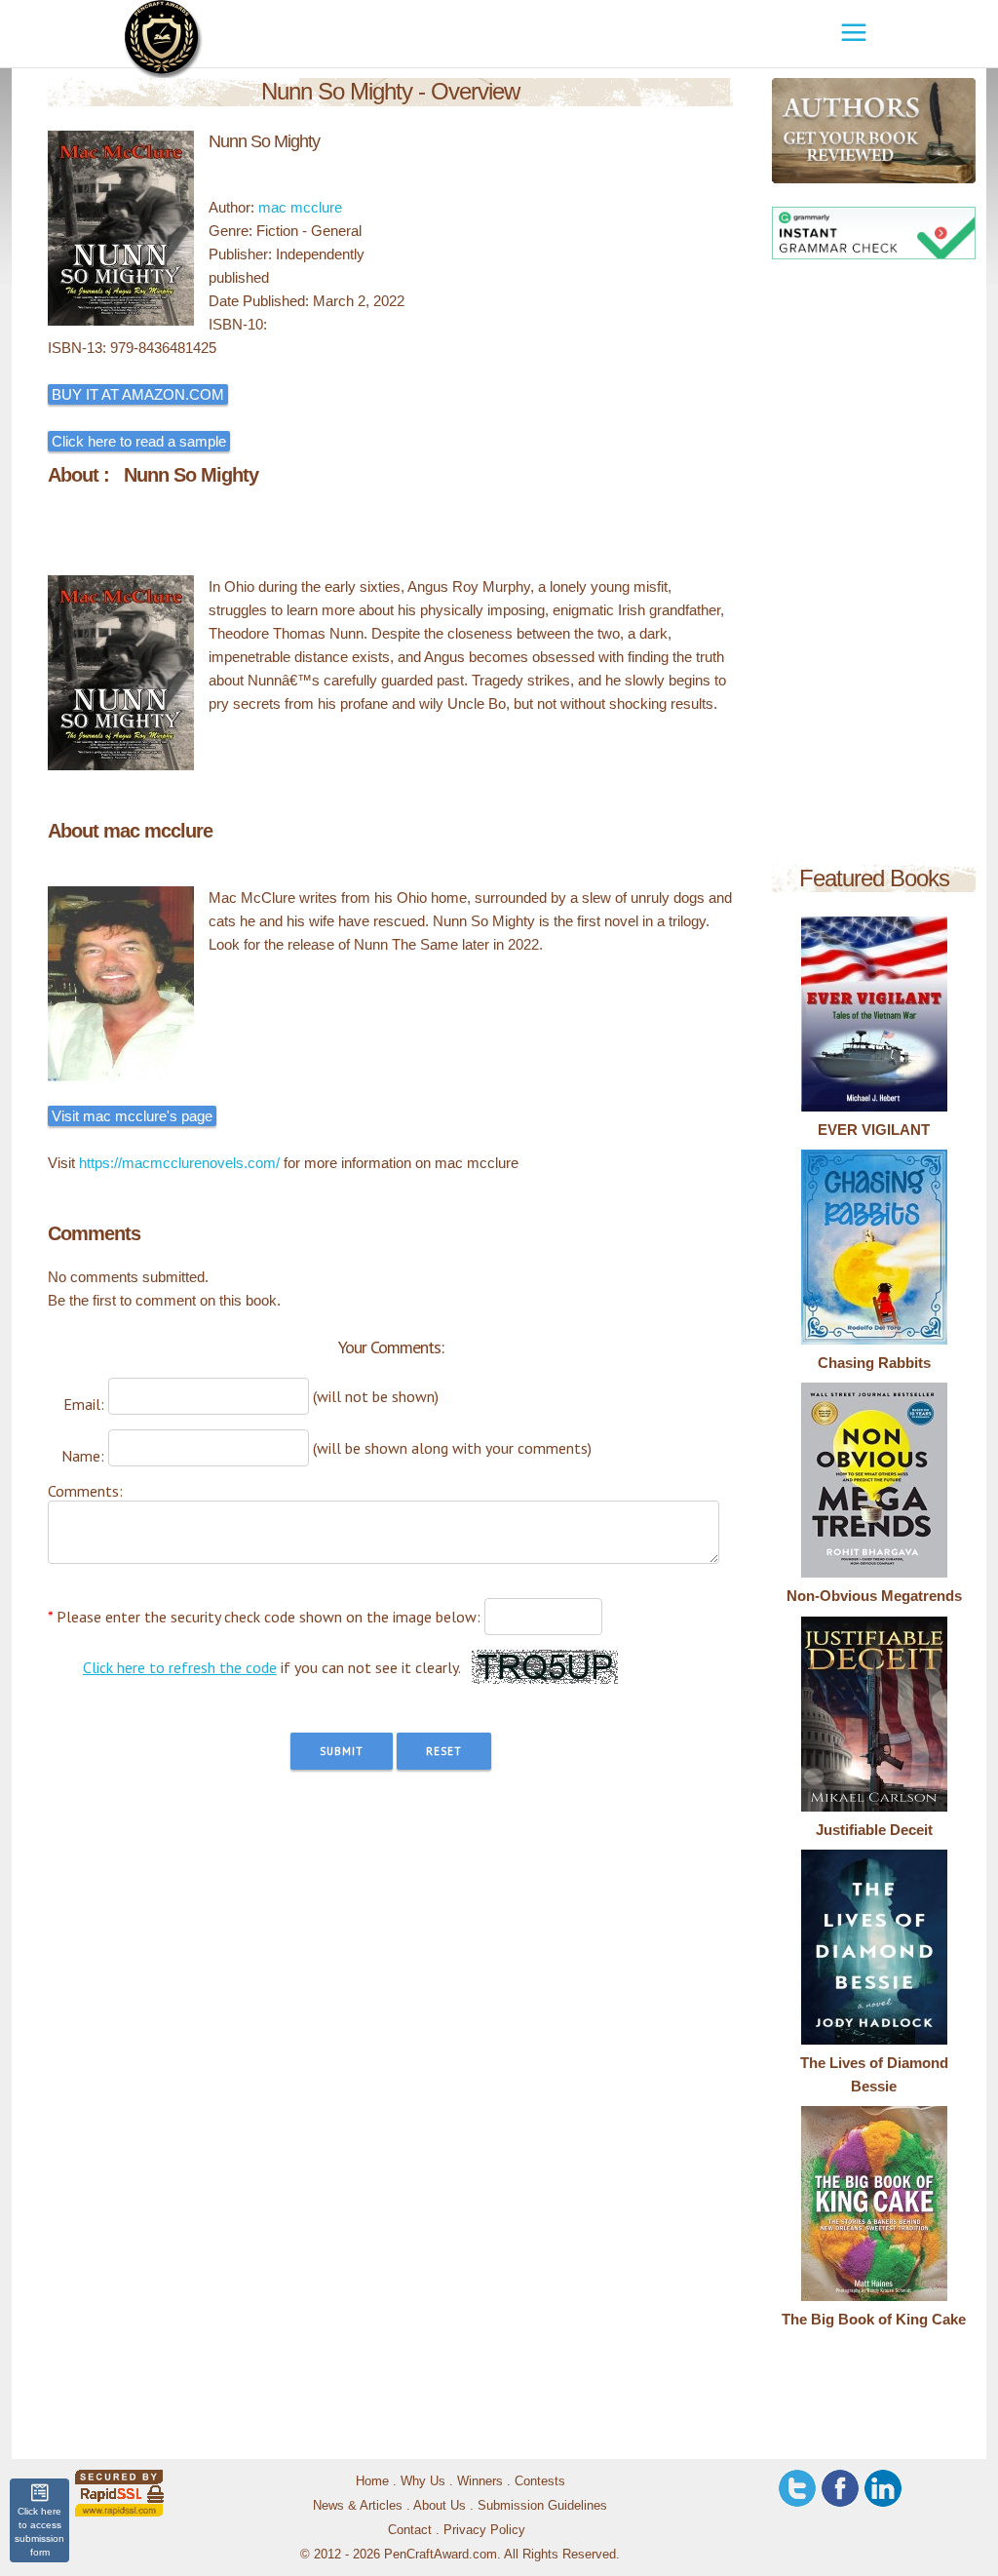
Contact (410, 2530)
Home (372, 2481)
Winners (480, 2481)
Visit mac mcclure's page (132, 1116)
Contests (540, 2481)
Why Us (423, 2481)
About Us (440, 2505)
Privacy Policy (484, 2530)
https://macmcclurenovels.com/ (179, 1163)
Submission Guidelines (542, 2505)
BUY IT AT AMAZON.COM (138, 394)
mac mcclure (300, 207)
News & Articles (358, 2505)
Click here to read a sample (139, 441)
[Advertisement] (874, 566)
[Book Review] (788, 131)
